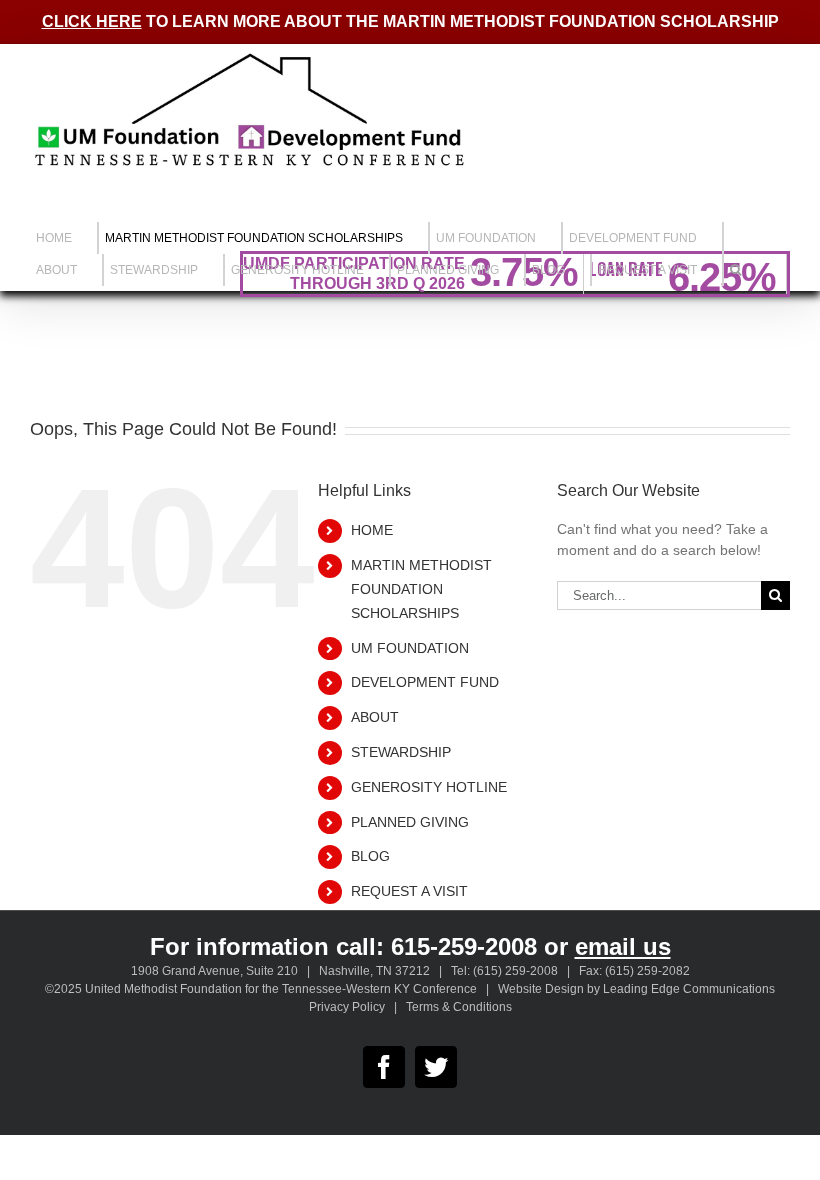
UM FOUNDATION (410, 648)
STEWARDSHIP (401, 752)
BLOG (370, 856)
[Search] (735, 270)
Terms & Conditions (459, 1007)
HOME (372, 530)
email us (623, 946)
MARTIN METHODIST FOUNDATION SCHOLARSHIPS (421, 589)
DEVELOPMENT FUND (425, 682)
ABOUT (375, 717)
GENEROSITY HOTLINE (429, 787)
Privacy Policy (347, 1007)
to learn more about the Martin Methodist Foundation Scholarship (410, 21)
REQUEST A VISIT (409, 891)
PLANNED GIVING (410, 822)
